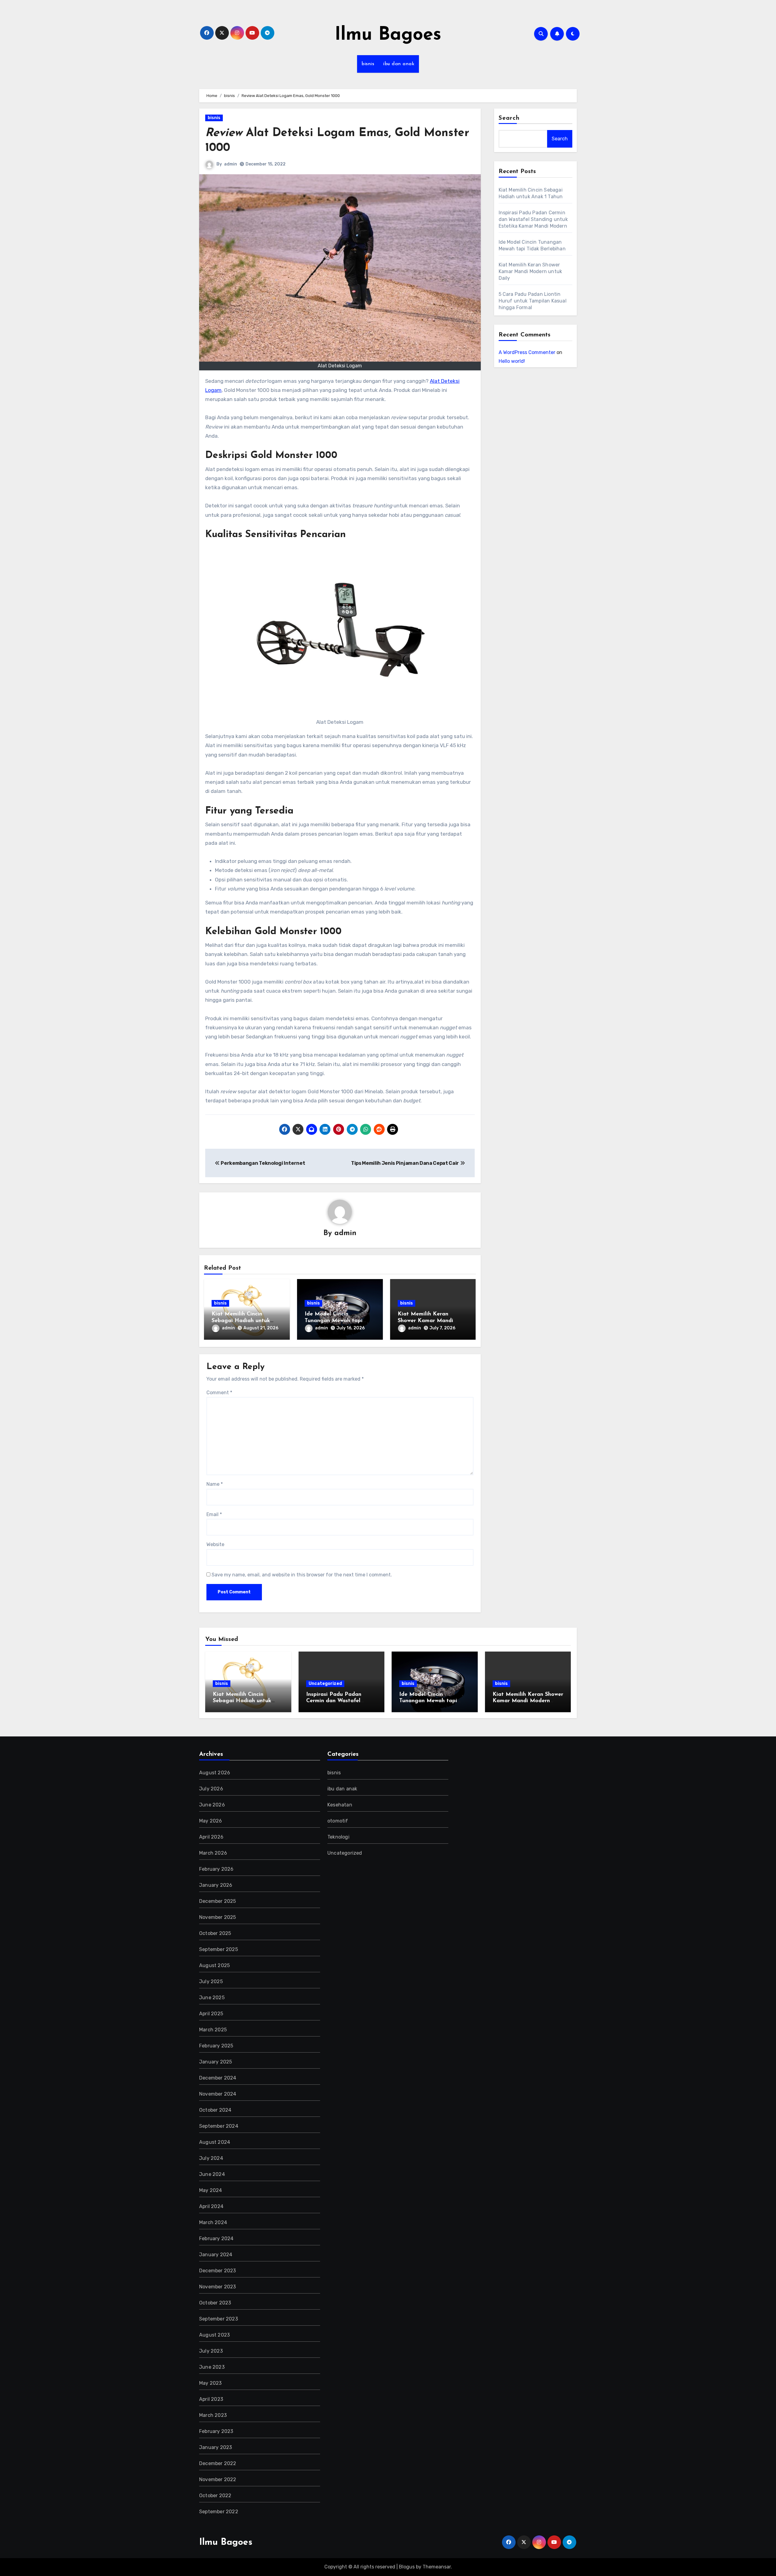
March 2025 (213, 2030)
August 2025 (214, 1965)
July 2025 (211, 1981)
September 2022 (219, 2512)
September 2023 (219, 2319)
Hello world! (512, 361)
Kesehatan (340, 1805)
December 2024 (218, 2078)
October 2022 (215, 2496)
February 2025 (216, 2046)
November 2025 (218, 1917)
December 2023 (218, 2271)
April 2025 (211, 2014)
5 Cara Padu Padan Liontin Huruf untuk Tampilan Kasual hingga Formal (533, 301)
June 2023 (212, 2367)
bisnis (368, 64)
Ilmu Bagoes (388, 35)
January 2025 (216, 2062)
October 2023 (215, 2303)
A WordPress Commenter (527, 352)
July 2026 (211, 1789)
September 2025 (219, 1949)
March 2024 (213, 2222)
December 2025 (218, 1901)
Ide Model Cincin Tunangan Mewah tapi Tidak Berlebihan (334, 1321)
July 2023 (211, 2351)
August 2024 (215, 2142)
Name (215, 1484)
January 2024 (216, 2255)
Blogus (407, 2567)
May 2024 (211, 2190)
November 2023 (218, 2287)
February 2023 (216, 2431)
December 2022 (218, 2463)
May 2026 (211, 1821)
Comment (219, 1393)
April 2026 (211, 1837)
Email (214, 1514)
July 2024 (211, 2158)
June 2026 (212, 1805)
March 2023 (213, 2415)
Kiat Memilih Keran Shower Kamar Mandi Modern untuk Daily (425, 1321)
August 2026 (215, 1773)
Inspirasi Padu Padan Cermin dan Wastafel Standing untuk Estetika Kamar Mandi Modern (534, 219)
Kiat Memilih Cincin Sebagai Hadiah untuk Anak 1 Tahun (241, 1321)
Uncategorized (325, 1684)
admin (231, 164)
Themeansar (437, 2567)
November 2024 (218, 2094)
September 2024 (219, 2126)
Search (509, 118)
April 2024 (211, 2206)
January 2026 (216, 1885)
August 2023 (214, 2335)
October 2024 (215, 2110)
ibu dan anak (399, 64)
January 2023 (216, 2447)
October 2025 (215, 1933)
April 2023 (211, 2399)
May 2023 (211, 2383)
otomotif (338, 1821)
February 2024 (216, 2239)
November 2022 (218, 2479)
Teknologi (338, 1837)
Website (215, 1544)
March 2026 (213, 1853)
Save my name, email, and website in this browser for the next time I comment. (302, 1575)
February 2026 (216, 1869)
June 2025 (212, 1998)
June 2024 (212, 2174)
